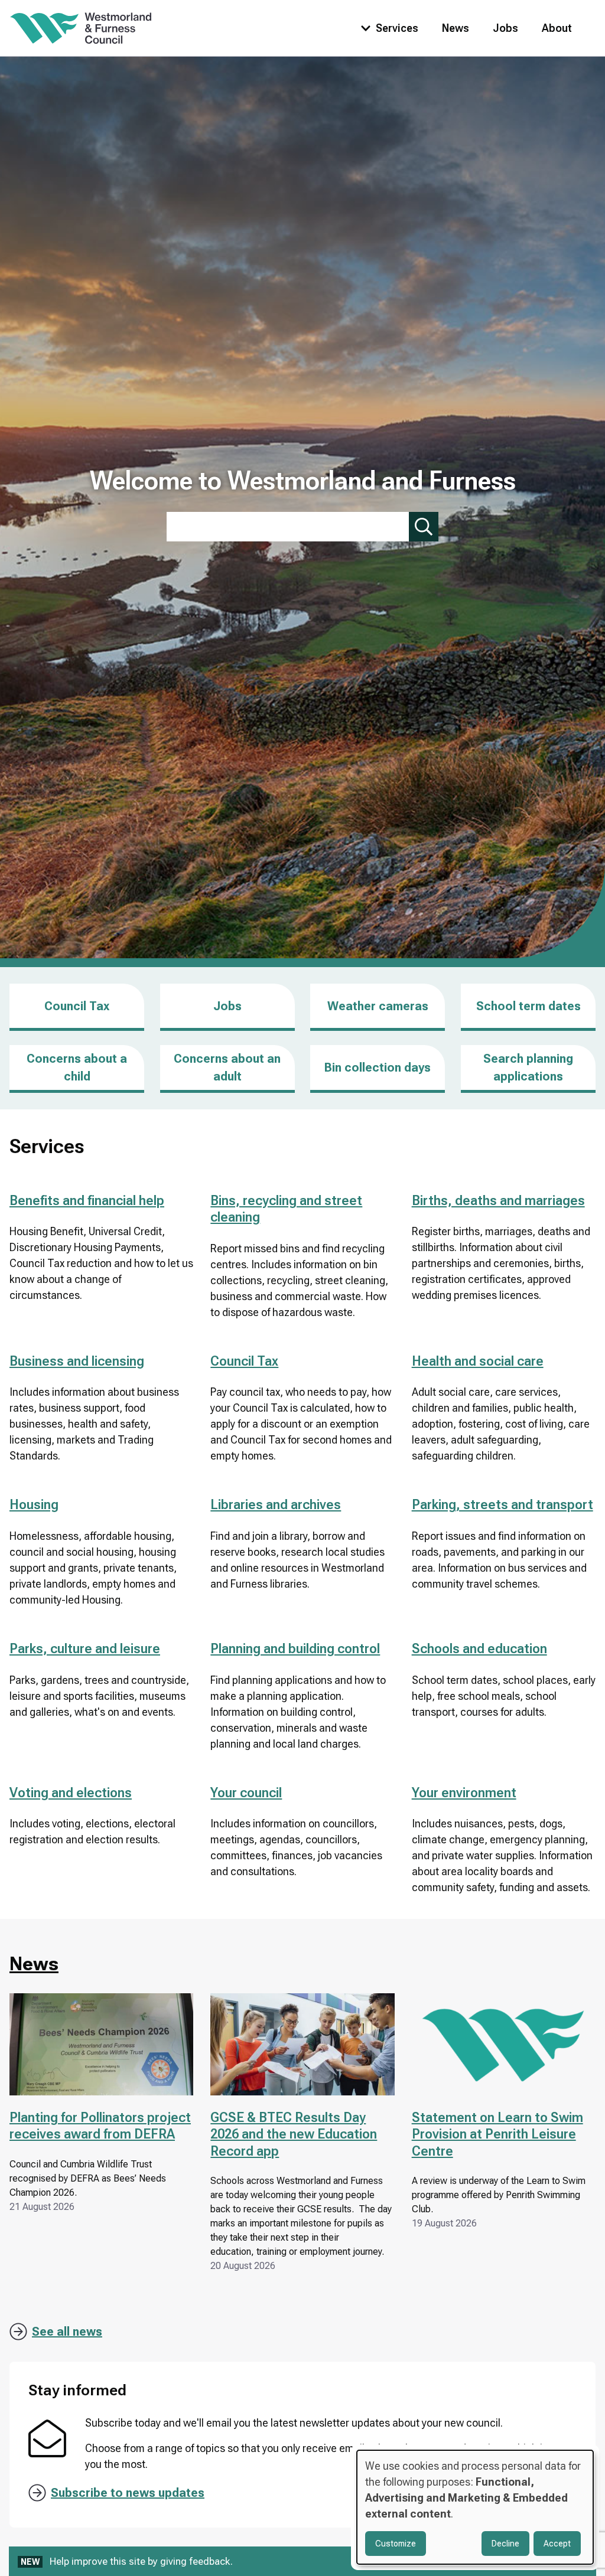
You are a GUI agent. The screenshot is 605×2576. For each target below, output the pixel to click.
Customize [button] (396, 2544)
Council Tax (77, 1006)
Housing (34, 1505)
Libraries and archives (276, 1505)
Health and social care (478, 1361)
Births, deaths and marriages (498, 1201)
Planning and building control (295, 1649)
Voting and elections (71, 1793)
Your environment (464, 1793)
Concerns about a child (77, 1067)
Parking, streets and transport (502, 1505)
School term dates (528, 1006)
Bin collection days (378, 1067)
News (456, 28)
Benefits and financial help (87, 1201)
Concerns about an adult (227, 1067)
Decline (505, 2544)
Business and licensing (77, 1361)
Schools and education (479, 1649)
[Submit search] (424, 527)
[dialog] (475, 2507)
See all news (67, 2332)
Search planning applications (528, 1067)
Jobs (505, 28)
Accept (557, 2544)
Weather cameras (378, 1006)
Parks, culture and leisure (85, 1649)
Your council (246, 1793)
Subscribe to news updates (128, 2493)
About (557, 28)
